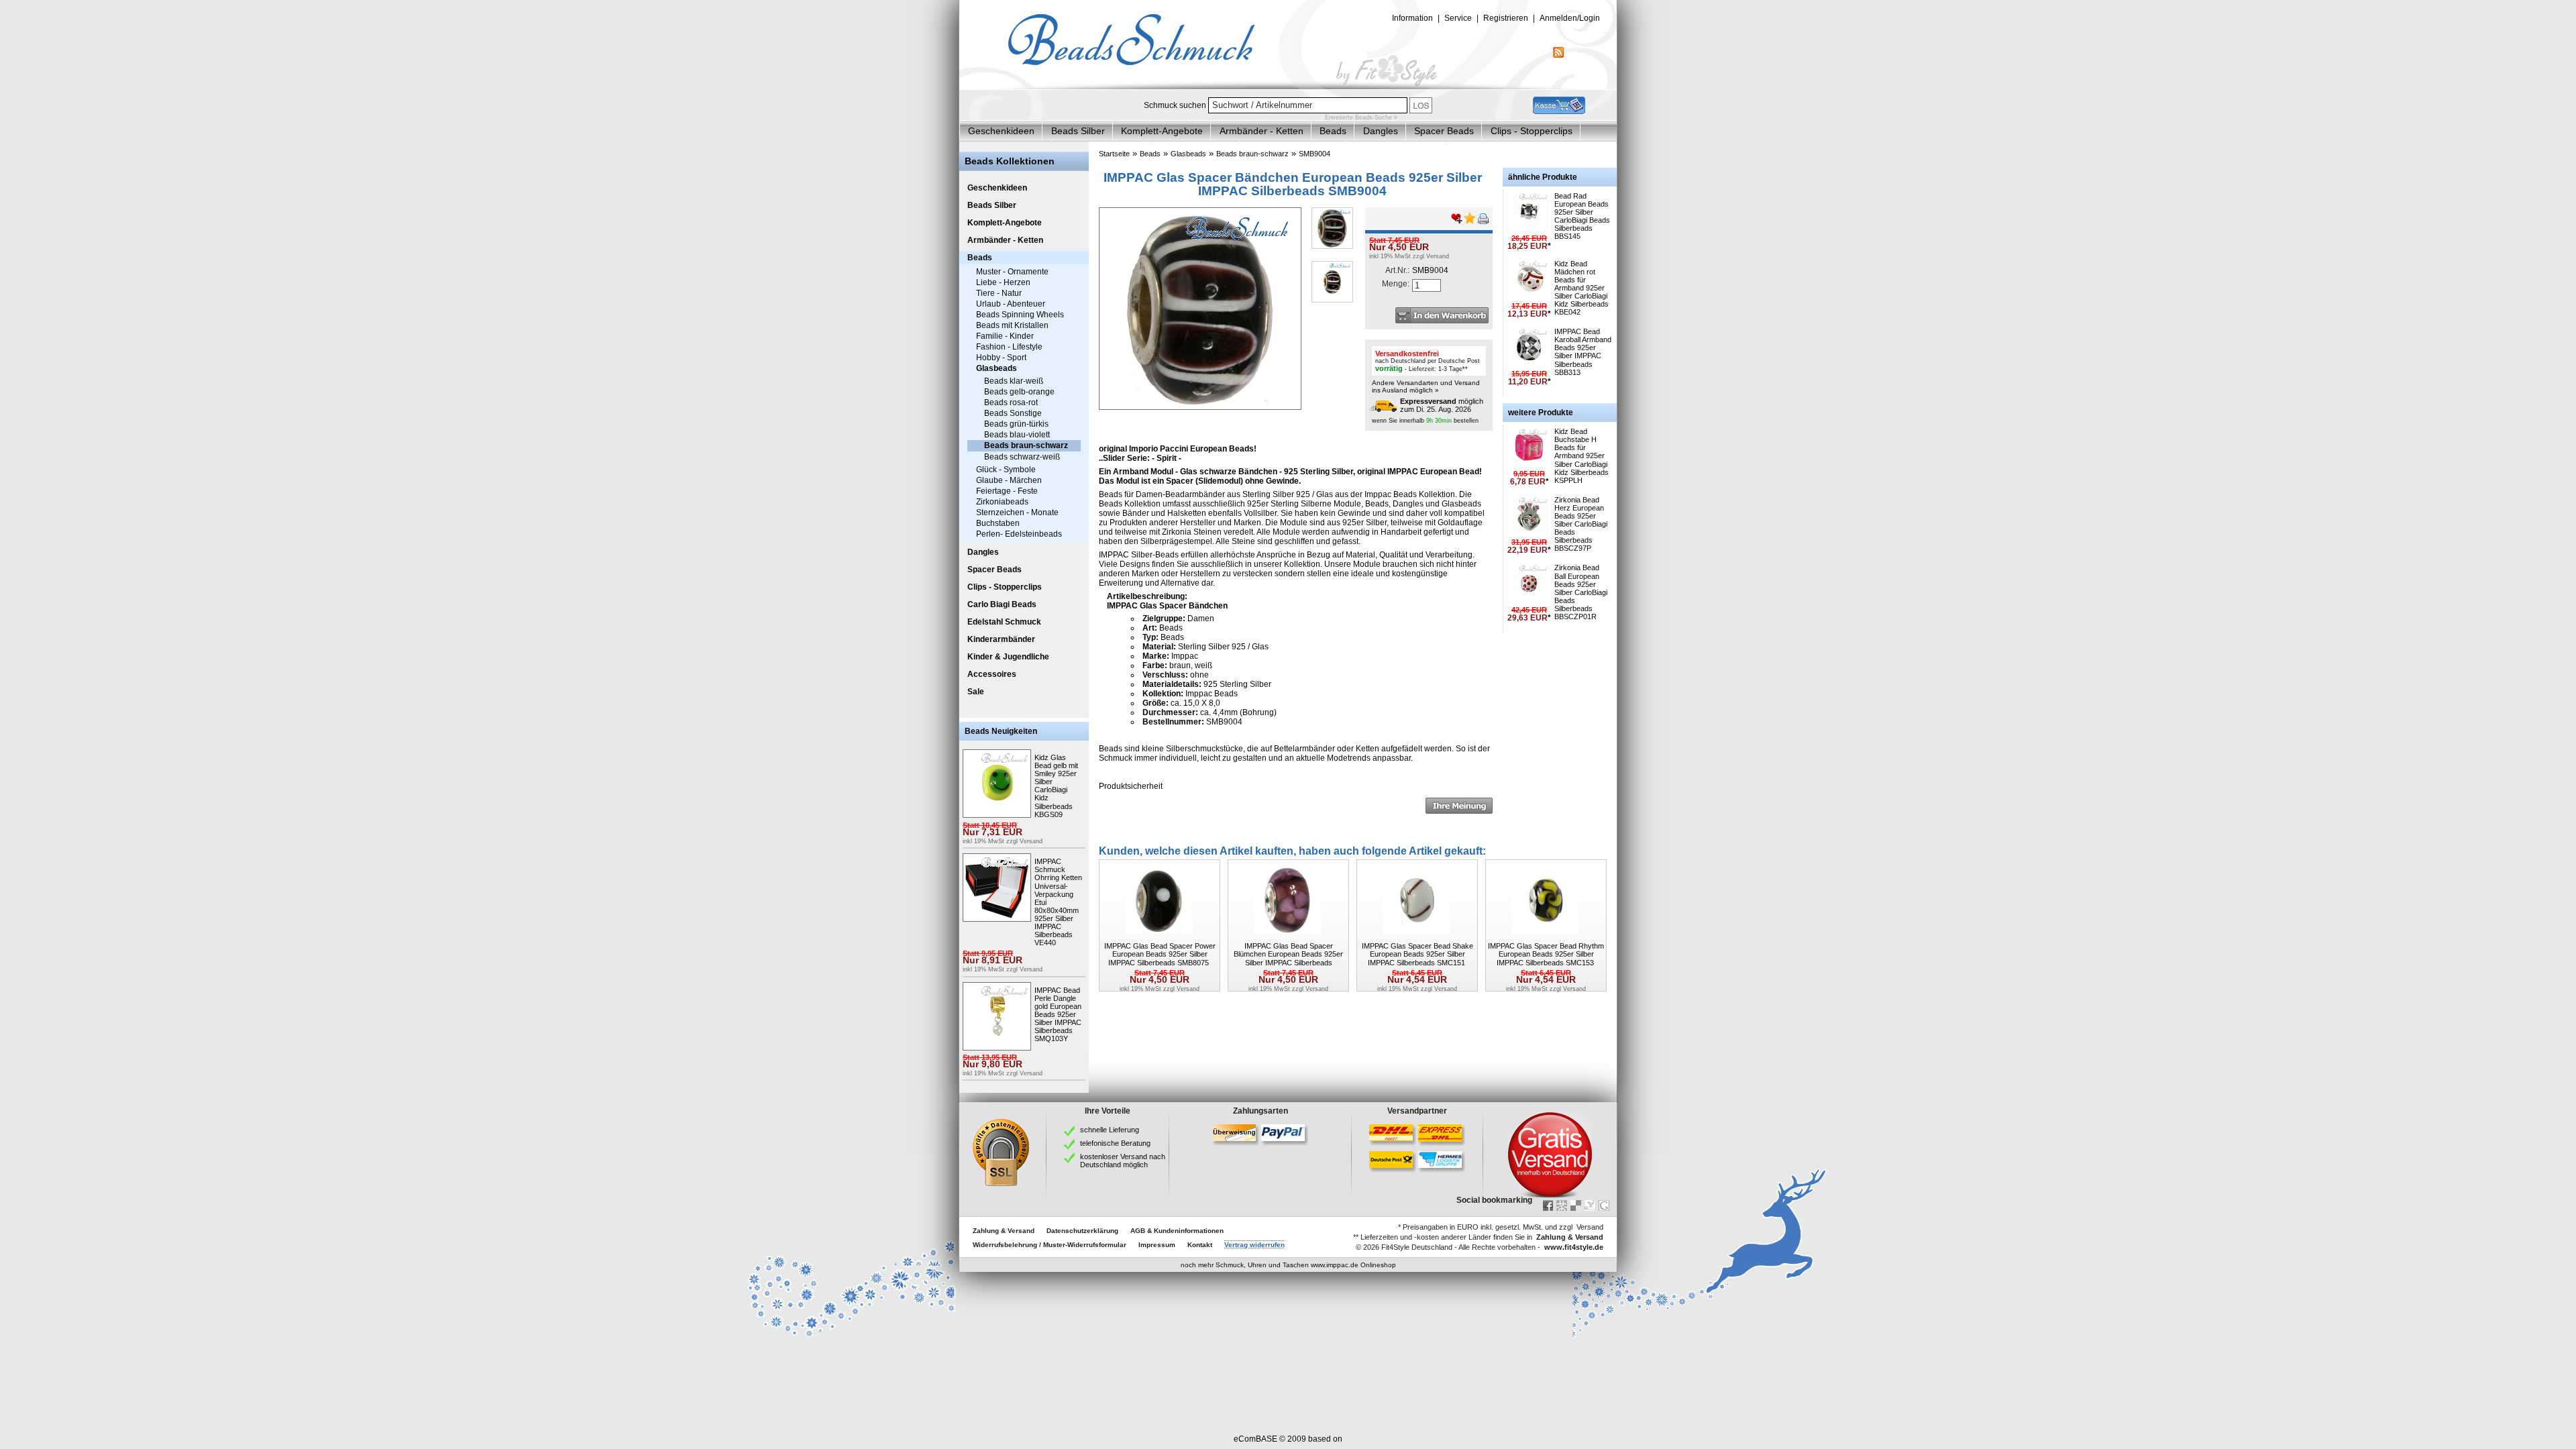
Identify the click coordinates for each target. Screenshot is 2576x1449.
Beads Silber (1078, 131)
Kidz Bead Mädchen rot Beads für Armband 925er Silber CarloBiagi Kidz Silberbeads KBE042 (1581, 288)
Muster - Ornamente (1012, 272)
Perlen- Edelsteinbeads (1019, 534)
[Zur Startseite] (1288, 87)
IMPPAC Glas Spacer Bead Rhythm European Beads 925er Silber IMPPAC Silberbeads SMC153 (1546, 954)
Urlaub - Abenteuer (1011, 304)
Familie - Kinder (1005, 336)
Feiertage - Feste (1007, 491)
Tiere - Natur (999, 293)
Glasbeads (997, 368)
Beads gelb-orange (1019, 392)
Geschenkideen (1001, 131)
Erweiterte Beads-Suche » (1361, 117)
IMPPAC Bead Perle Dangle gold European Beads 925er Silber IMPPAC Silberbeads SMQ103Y (1058, 1015)
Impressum (1157, 1245)
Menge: (1396, 284)
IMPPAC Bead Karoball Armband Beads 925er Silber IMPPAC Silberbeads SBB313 (1583, 352)
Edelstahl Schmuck (1004, 622)
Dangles (1381, 131)
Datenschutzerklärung (1082, 1231)
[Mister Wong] (1562, 1205)
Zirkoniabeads (1002, 502)
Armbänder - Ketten (1262, 131)
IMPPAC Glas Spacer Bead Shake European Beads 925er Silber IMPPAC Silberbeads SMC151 (1417, 954)
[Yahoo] (1590, 1205)
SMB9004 (1314, 154)
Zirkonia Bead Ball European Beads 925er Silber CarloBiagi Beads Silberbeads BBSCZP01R (1581, 592)
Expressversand (1428, 401)
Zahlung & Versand (1004, 1231)
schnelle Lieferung (1110, 1130)
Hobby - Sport (1001, 358)
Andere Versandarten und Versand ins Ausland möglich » (1426, 386)
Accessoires (992, 674)
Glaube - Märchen (1009, 480)
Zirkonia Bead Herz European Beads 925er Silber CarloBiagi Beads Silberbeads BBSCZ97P (1581, 524)
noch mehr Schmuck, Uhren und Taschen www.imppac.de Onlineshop (1288, 1265)
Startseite (1114, 154)
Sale (976, 692)
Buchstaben (998, 523)
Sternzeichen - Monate (1017, 513)
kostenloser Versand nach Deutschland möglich (1123, 1161)
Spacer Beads (1444, 131)
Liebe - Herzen (1003, 282)
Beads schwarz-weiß (1022, 457)
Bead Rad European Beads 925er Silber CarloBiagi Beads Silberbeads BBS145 (1582, 216)
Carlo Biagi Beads (1002, 604)
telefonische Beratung (1115, 1143)
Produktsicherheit (1131, 786)
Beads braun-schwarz (1026, 445)
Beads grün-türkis (1016, 424)
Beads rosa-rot (1011, 402)
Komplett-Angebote (1162, 131)
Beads (1333, 131)
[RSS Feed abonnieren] (1558, 55)
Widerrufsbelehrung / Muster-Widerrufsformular (1050, 1245)
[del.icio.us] (1576, 1205)
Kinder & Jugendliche (1008, 657)
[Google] (1604, 1205)
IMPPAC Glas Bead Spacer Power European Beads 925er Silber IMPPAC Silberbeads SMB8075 (1160, 954)
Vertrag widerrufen (1254, 1245)
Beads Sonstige (1013, 413)
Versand (1031, 841)
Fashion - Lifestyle (1009, 347)
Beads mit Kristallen (1012, 325)
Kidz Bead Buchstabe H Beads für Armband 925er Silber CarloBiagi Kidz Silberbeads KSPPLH (1581, 456)
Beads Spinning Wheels (1020, 315)
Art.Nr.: (1397, 270)
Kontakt (1200, 1245)
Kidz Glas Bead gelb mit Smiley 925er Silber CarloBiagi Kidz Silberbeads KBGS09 (1056, 786)
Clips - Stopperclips (1532, 131)
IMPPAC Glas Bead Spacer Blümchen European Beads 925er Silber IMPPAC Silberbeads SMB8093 (1288, 958)
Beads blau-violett (1017, 435)
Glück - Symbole (1006, 470)
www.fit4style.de (1574, 1247)
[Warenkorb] (1559, 111)
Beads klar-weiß (1014, 381)
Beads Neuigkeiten (1001, 731)
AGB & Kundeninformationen (1177, 1231)
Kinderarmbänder (1001, 639)
